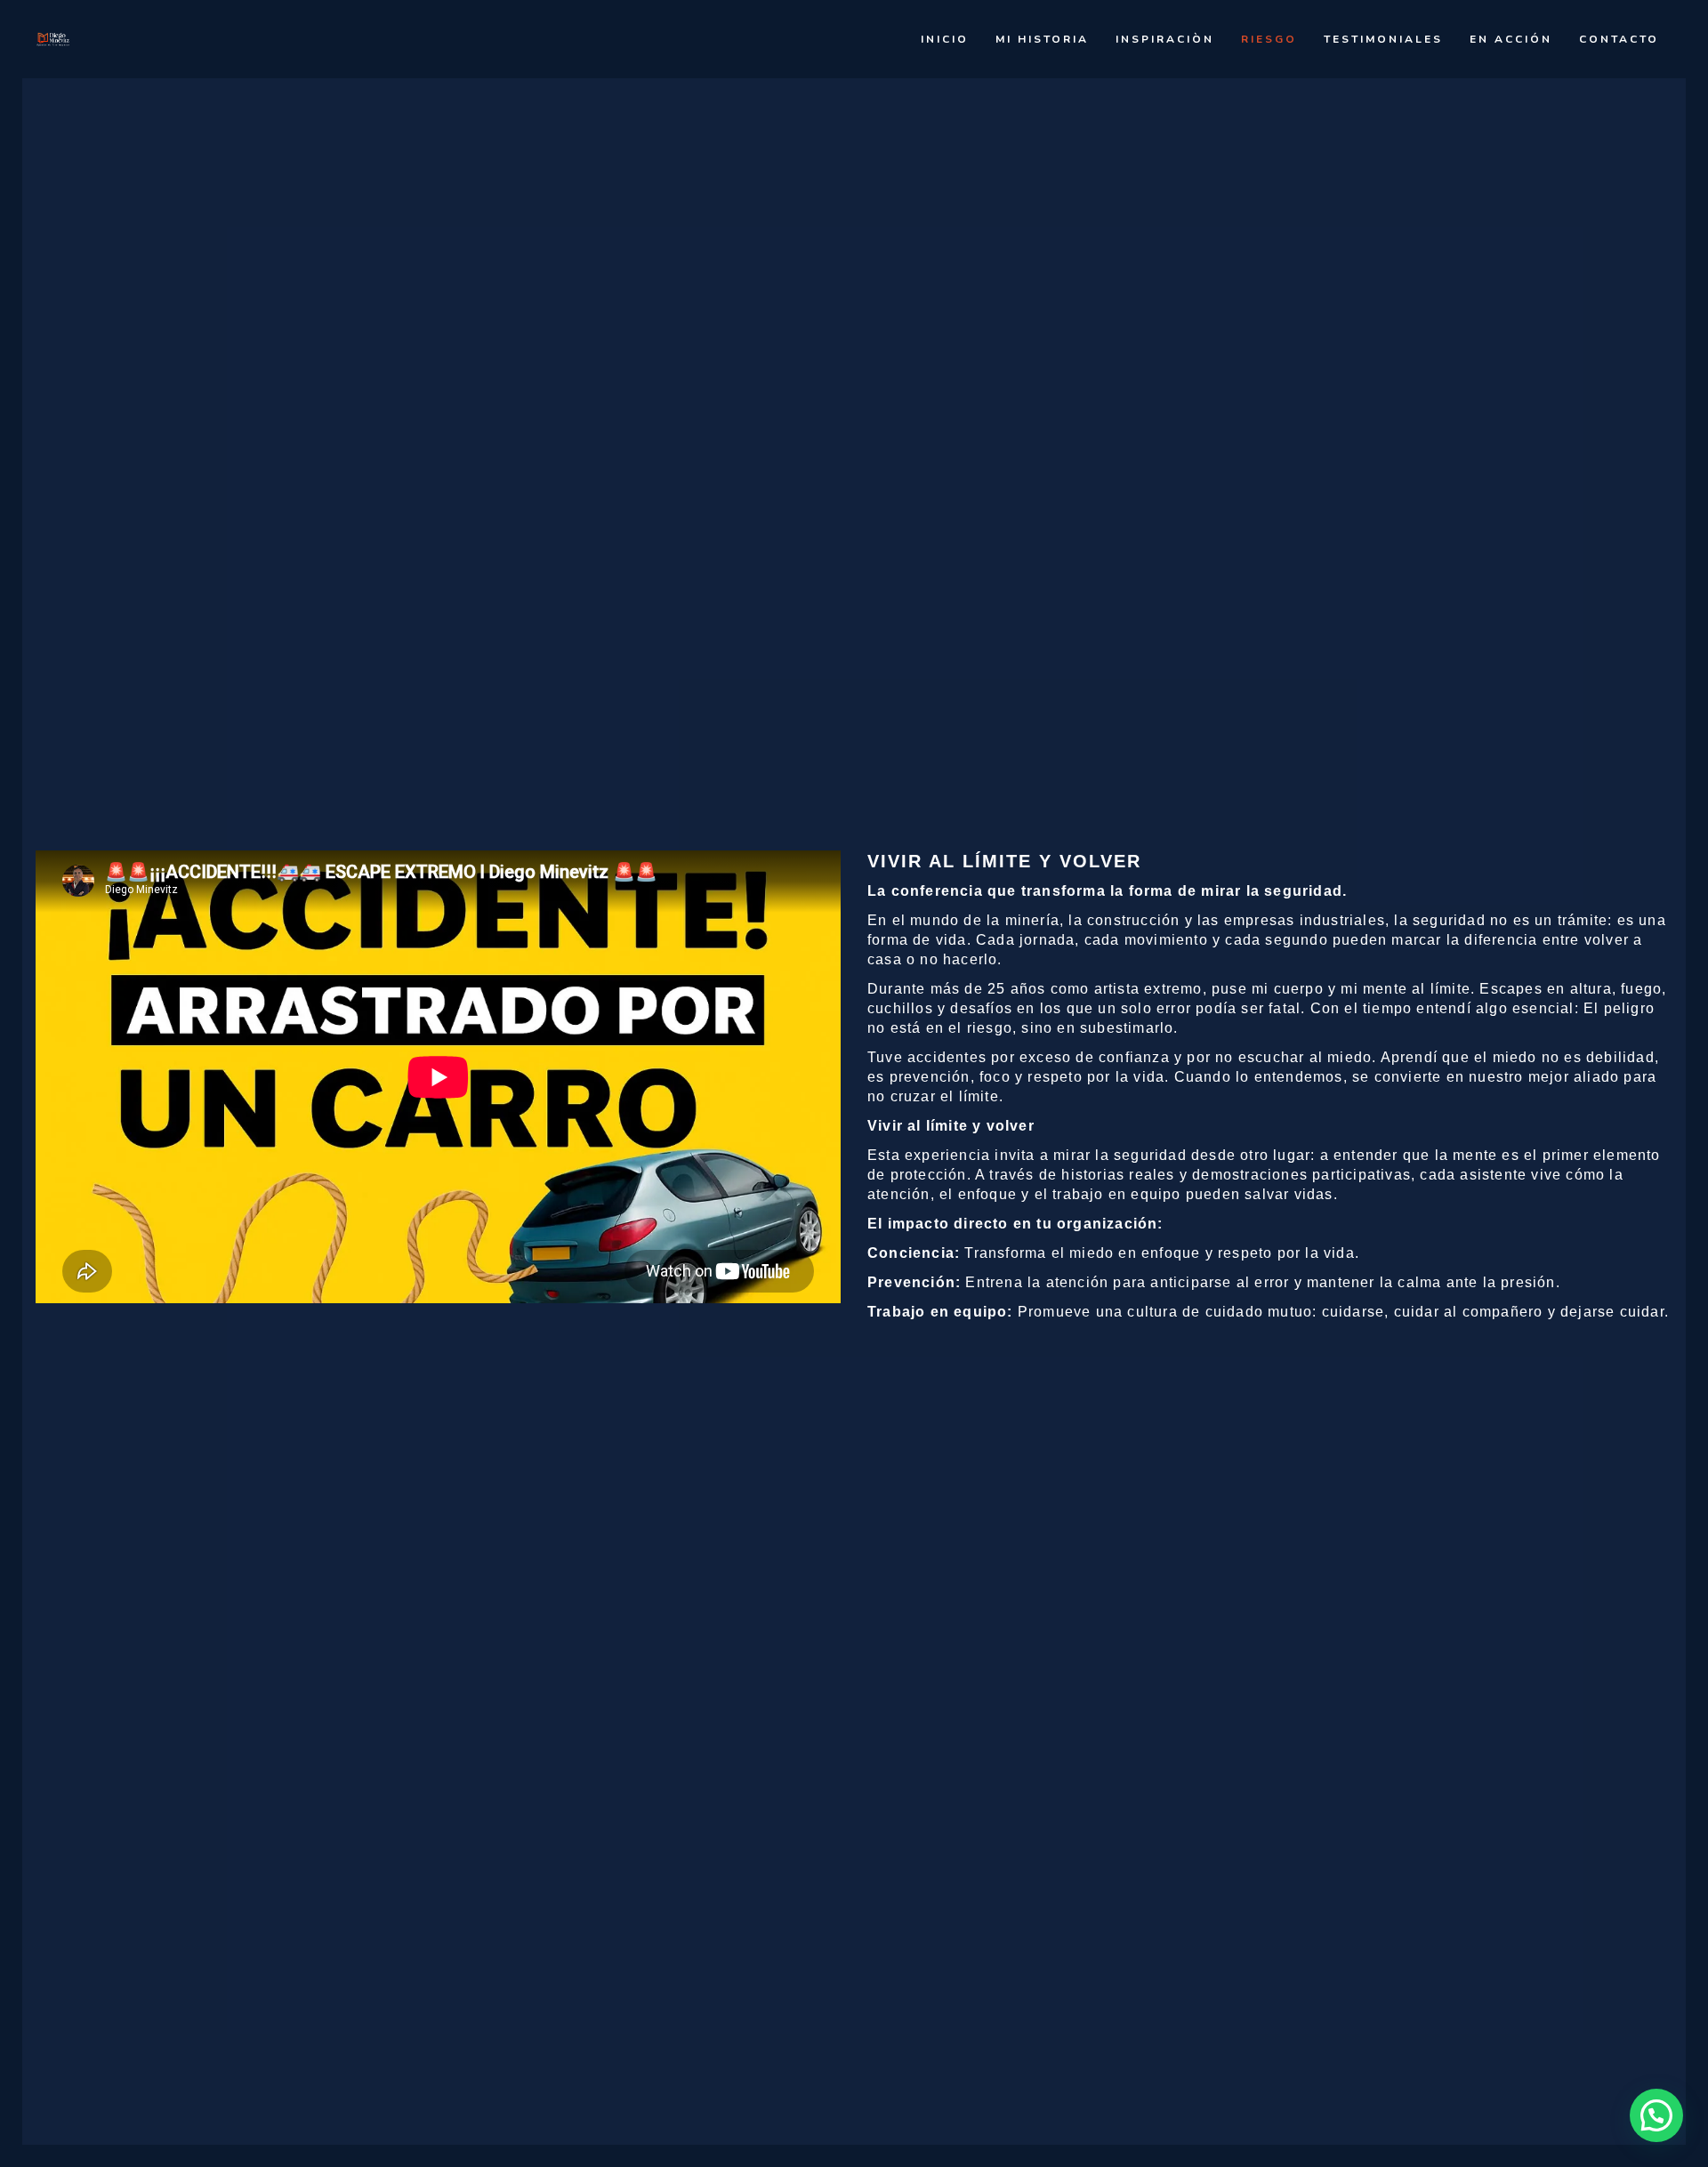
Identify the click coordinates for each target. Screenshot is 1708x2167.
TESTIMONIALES (1383, 39)
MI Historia (1042, 39)
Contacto (1619, 39)
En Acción (1511, 39)
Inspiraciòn (1165, 39)
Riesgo (1269, 39)
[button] (1656, 2115)
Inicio (945, 39)
